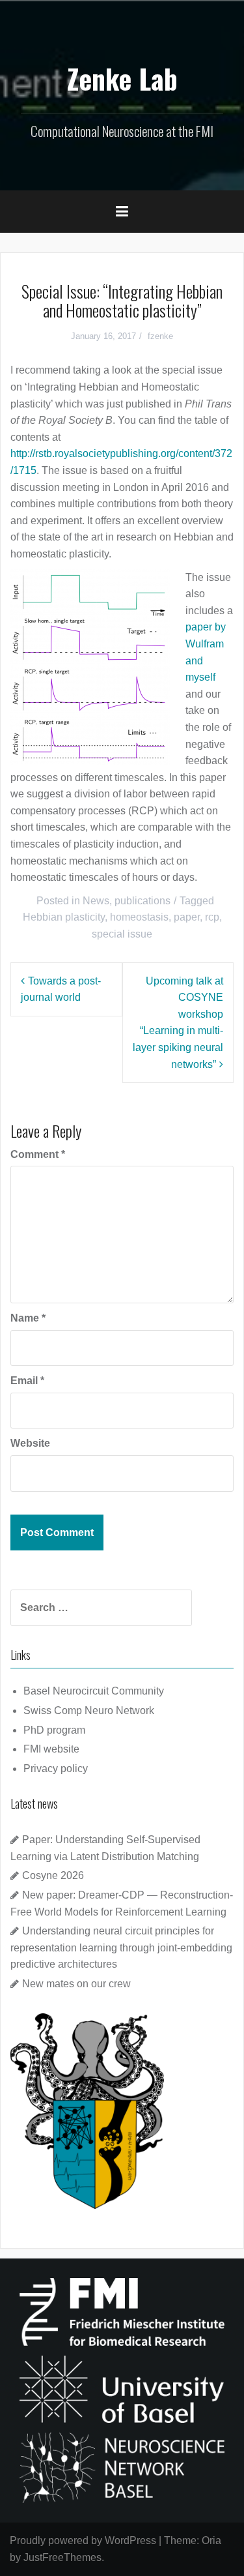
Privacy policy (56, 1769)
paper (187, 917)
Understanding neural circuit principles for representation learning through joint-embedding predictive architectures (121, 1947)
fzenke (160, 336)
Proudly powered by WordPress (83, 2540)
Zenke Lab (122, 78)
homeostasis (139, 917)
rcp (212, 917)
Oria (211, 2540)
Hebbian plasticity (64, 917)
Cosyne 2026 (53, 1875)
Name (28, 1318)
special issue (122, 934)
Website (30, 1443)
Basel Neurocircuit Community (94, 1691)
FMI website (51, 1749)
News (96, 901)
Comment (38, 1154)
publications (142, 901)
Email (27, 1381)
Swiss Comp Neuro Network (89, 1710)
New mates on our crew (76, 1984)
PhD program (54, 1730)
